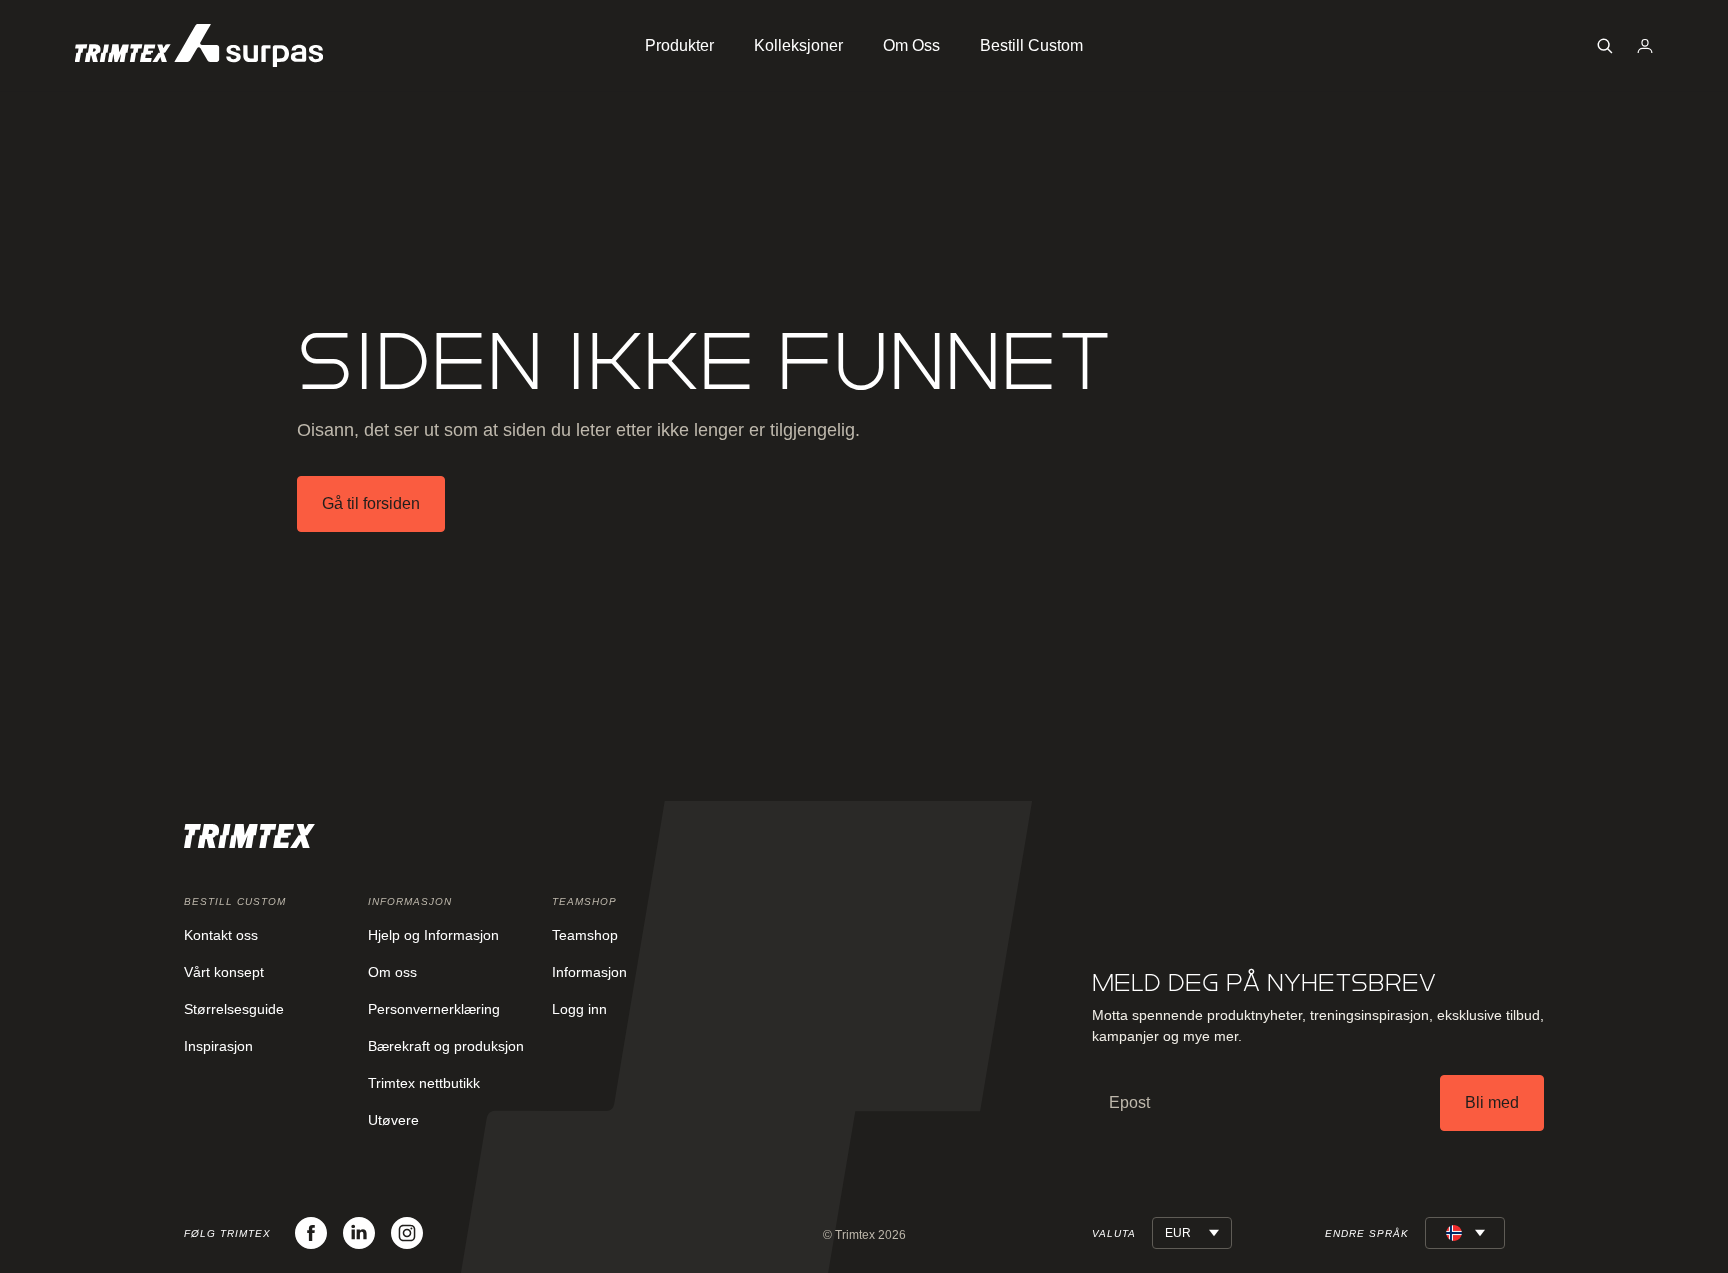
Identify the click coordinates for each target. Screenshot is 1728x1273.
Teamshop (585, 935)
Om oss (392, 972)
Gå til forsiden (371, 503)
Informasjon (589, 972)
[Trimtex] (199, 45)
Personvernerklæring (434, 1009)
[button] (1605, 46)
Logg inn (579, 1009)
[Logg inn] (1645, 46)
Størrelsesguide (234, 1009)
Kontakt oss (221, 935)
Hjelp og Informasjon (433, 935)
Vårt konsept (224, 972)
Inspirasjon (218, 1046)
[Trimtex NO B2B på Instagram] (407, 1233)
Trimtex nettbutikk (424, 1083)
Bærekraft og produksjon (446, 1046)
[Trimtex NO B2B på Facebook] (311, 1233)
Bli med (1492, 1102)
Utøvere (393, 1120)
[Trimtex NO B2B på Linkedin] (359, 1233)
